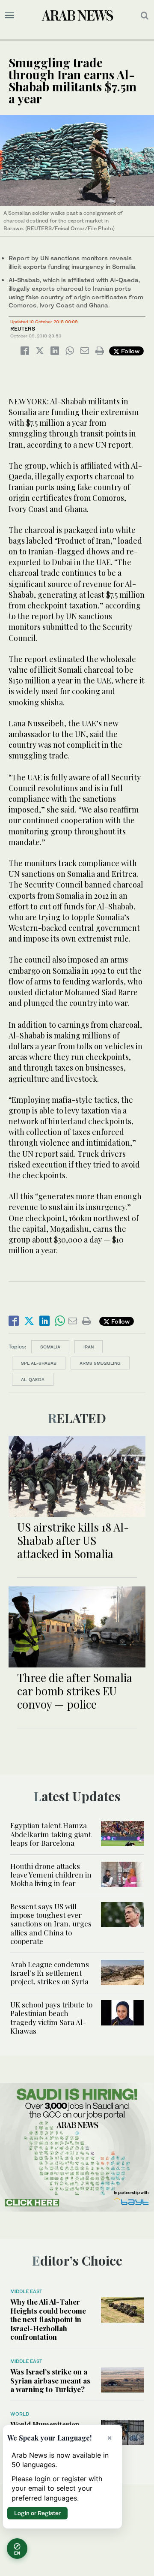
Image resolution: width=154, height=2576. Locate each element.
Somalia (50, 1347)
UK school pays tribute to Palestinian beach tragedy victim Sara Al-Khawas (51, 2018)
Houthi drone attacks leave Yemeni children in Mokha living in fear (51, 1875)
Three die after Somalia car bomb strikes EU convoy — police (75, 1691)
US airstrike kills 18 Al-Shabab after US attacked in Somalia (73, 1540)
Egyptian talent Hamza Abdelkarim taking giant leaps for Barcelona (51, 1834)
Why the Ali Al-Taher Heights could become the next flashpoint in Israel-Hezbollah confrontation (48, 2319)
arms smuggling (100, 1363)
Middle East (26, 2291)
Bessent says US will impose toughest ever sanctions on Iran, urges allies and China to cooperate (51, 1924)
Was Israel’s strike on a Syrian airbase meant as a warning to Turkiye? (50, 2380)
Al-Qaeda (33, 1379)
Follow (129, 351)
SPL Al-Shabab (39, 1363)
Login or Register (37, 2513)
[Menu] (10, 15)
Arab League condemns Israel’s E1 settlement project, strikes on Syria (50, 1973)
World (20, 2414)
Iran (89, 1347)
